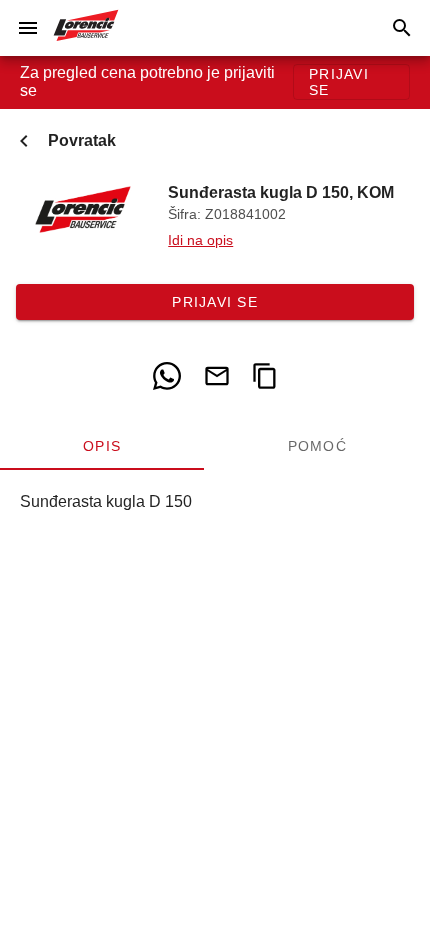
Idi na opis (200, 240)
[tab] (102, 446)
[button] (28, 28)
